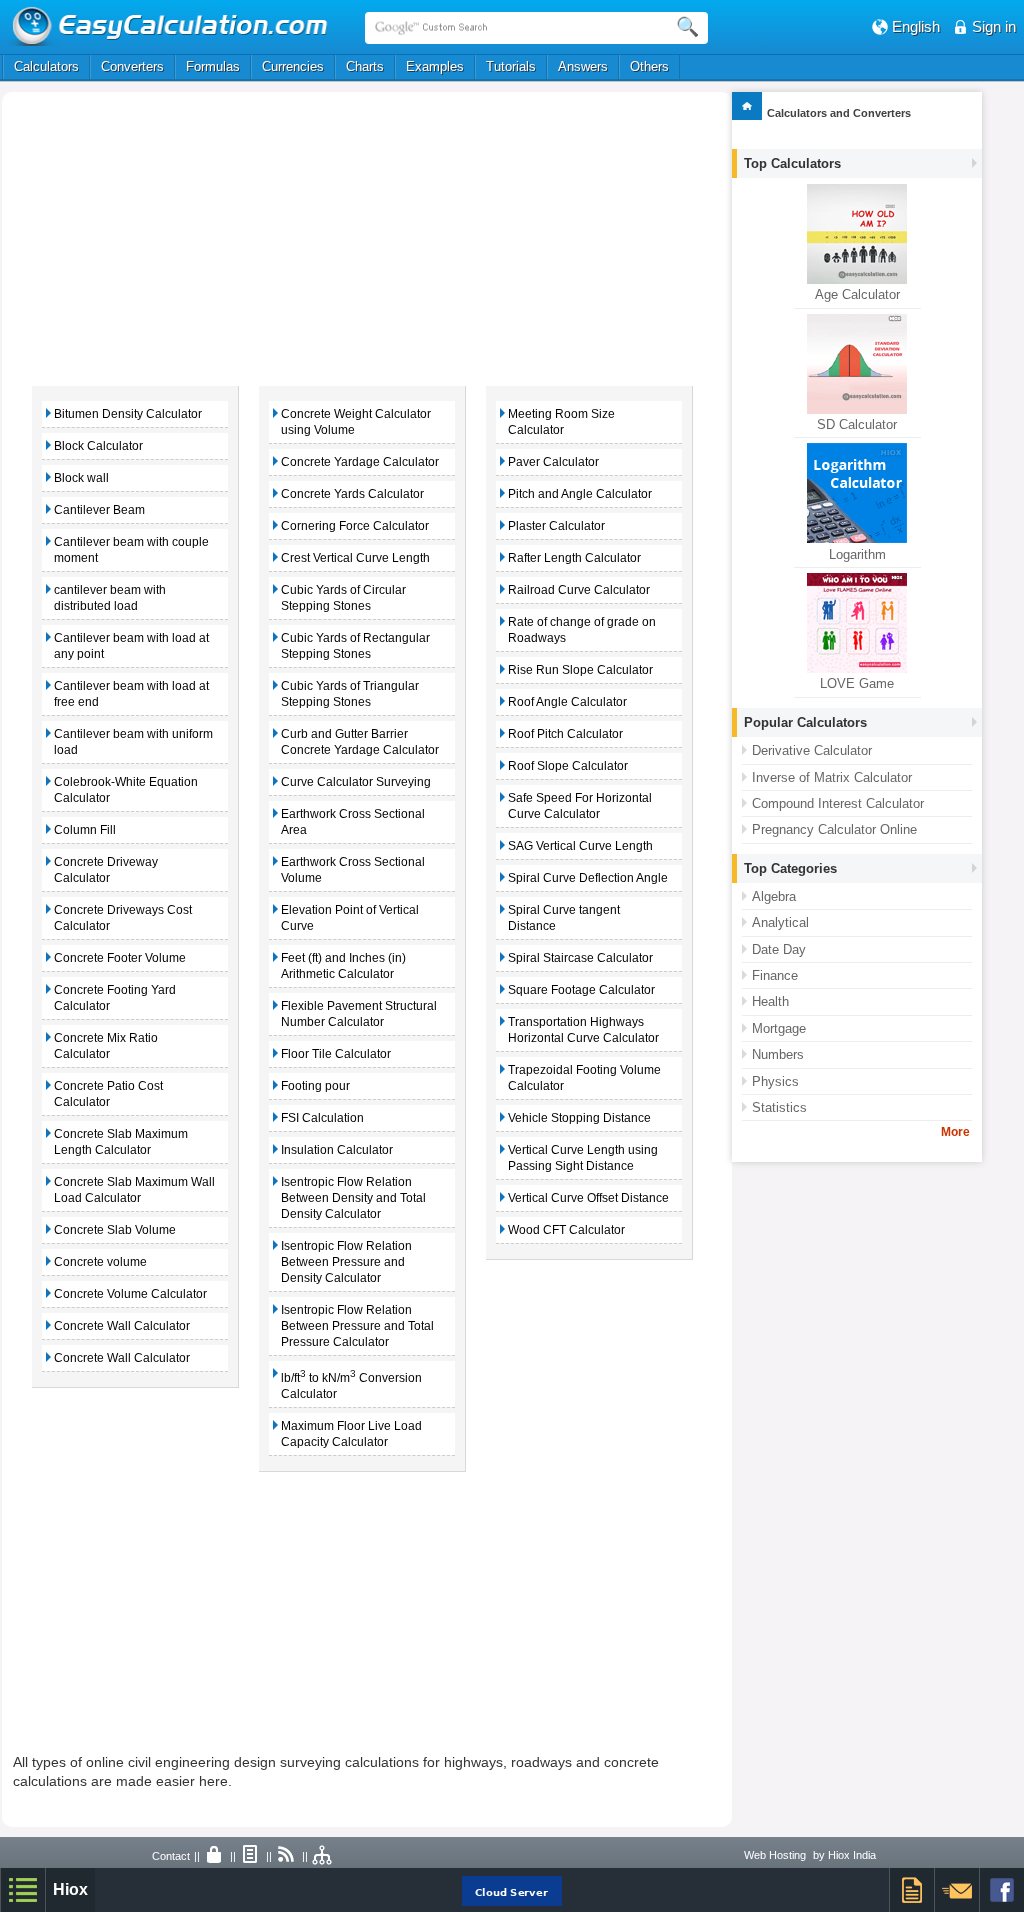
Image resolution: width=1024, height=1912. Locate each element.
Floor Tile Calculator (336, 1054)
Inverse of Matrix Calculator (832, 777)
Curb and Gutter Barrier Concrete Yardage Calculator (360, 742)
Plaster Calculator (556, 526)
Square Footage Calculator (581, 990)
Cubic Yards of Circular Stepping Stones (343, 598)
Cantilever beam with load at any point (131, 646)
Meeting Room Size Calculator (561, 422)
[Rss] (287, 1856)
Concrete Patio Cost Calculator (108, 1094)
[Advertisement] (215, 237)
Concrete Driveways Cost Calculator (123, 918)
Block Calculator (98, 446)
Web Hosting (775, 1855)
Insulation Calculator (337, 1150)
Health (770, 1001)
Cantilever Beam (99, 510)
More (955, 1132)
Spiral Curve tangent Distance (564, 918)
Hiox (70, 1889)
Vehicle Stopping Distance (579, 1118)
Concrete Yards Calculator (352, 494)
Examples (435, 66)
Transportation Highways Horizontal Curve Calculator (583, 1030)
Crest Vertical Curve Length (355, 558)
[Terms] (251, 1856)
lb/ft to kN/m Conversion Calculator (351, 1384)
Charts (365, 66)
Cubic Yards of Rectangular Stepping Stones (355, 646)
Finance (775, 975)
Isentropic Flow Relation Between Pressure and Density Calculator (346, 1262)
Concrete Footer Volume (120, 958)
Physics (775, 1081)
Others (649, 66)
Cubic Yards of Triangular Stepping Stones (350, 694)
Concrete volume (100, 1262)
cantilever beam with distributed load (110, 598)
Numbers (778, 1054)
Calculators (46, 66)
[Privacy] (215, 1856)
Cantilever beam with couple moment (131, 550)
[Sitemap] (323, 1856)
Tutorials (511, 66)
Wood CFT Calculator (566, 1230)
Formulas (213, 66)
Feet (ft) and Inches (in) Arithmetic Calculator (343, 966)
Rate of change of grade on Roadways (582, 630)
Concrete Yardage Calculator (360, 462)
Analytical (780, 922)
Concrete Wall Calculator (122, 1326)
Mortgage (779, 1028)
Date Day (779, 949)
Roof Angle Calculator (567, 702)
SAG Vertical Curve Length (580, 846)
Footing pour (315, 1086)
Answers (583, 66)
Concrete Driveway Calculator (106, 870)
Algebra (774, 896)
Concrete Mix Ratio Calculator (106, 1046)
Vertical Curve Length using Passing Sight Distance (583, 1158)
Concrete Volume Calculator (130, 1294)
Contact (171, 1856)
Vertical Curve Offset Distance (588, 1198)
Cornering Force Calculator (355, 526)
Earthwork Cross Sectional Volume (353, 870)
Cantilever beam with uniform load (133, 742)
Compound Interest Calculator (838, 803)
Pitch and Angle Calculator (580, 494)
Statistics (779, 1107)
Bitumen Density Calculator (128, 414)
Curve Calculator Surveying (356, 782)
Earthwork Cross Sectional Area (353, 822)
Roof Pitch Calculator (565, 734)
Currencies (293, 66)
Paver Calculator (553, 462)
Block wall (81, 478)
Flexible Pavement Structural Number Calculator (359, 1014)
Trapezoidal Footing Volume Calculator (584, 1078)
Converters (132, 66)
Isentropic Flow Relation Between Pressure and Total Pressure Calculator (357, 1326)
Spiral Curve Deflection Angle (588, 878)
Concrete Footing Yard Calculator (115, 998)
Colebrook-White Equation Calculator (126, 790)
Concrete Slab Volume (115, 1230)
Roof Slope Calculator (568, 766)
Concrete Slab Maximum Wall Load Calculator (134, 1190)
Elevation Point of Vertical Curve (350, 918)
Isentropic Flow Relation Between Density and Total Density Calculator (353, 1198)
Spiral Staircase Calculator (580, 958)
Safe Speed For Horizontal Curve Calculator (580, 806)
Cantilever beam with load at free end (131, 694)
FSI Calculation (322, 1118)
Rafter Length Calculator (574, 558)
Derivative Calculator (812, 750)
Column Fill (85, 830)
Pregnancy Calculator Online (834, 829)
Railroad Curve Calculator (579, 590)
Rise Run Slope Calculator (580, 670)
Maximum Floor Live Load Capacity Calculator (351, 1434)
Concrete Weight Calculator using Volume (356, 422)
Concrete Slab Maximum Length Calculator (121, 1142)
